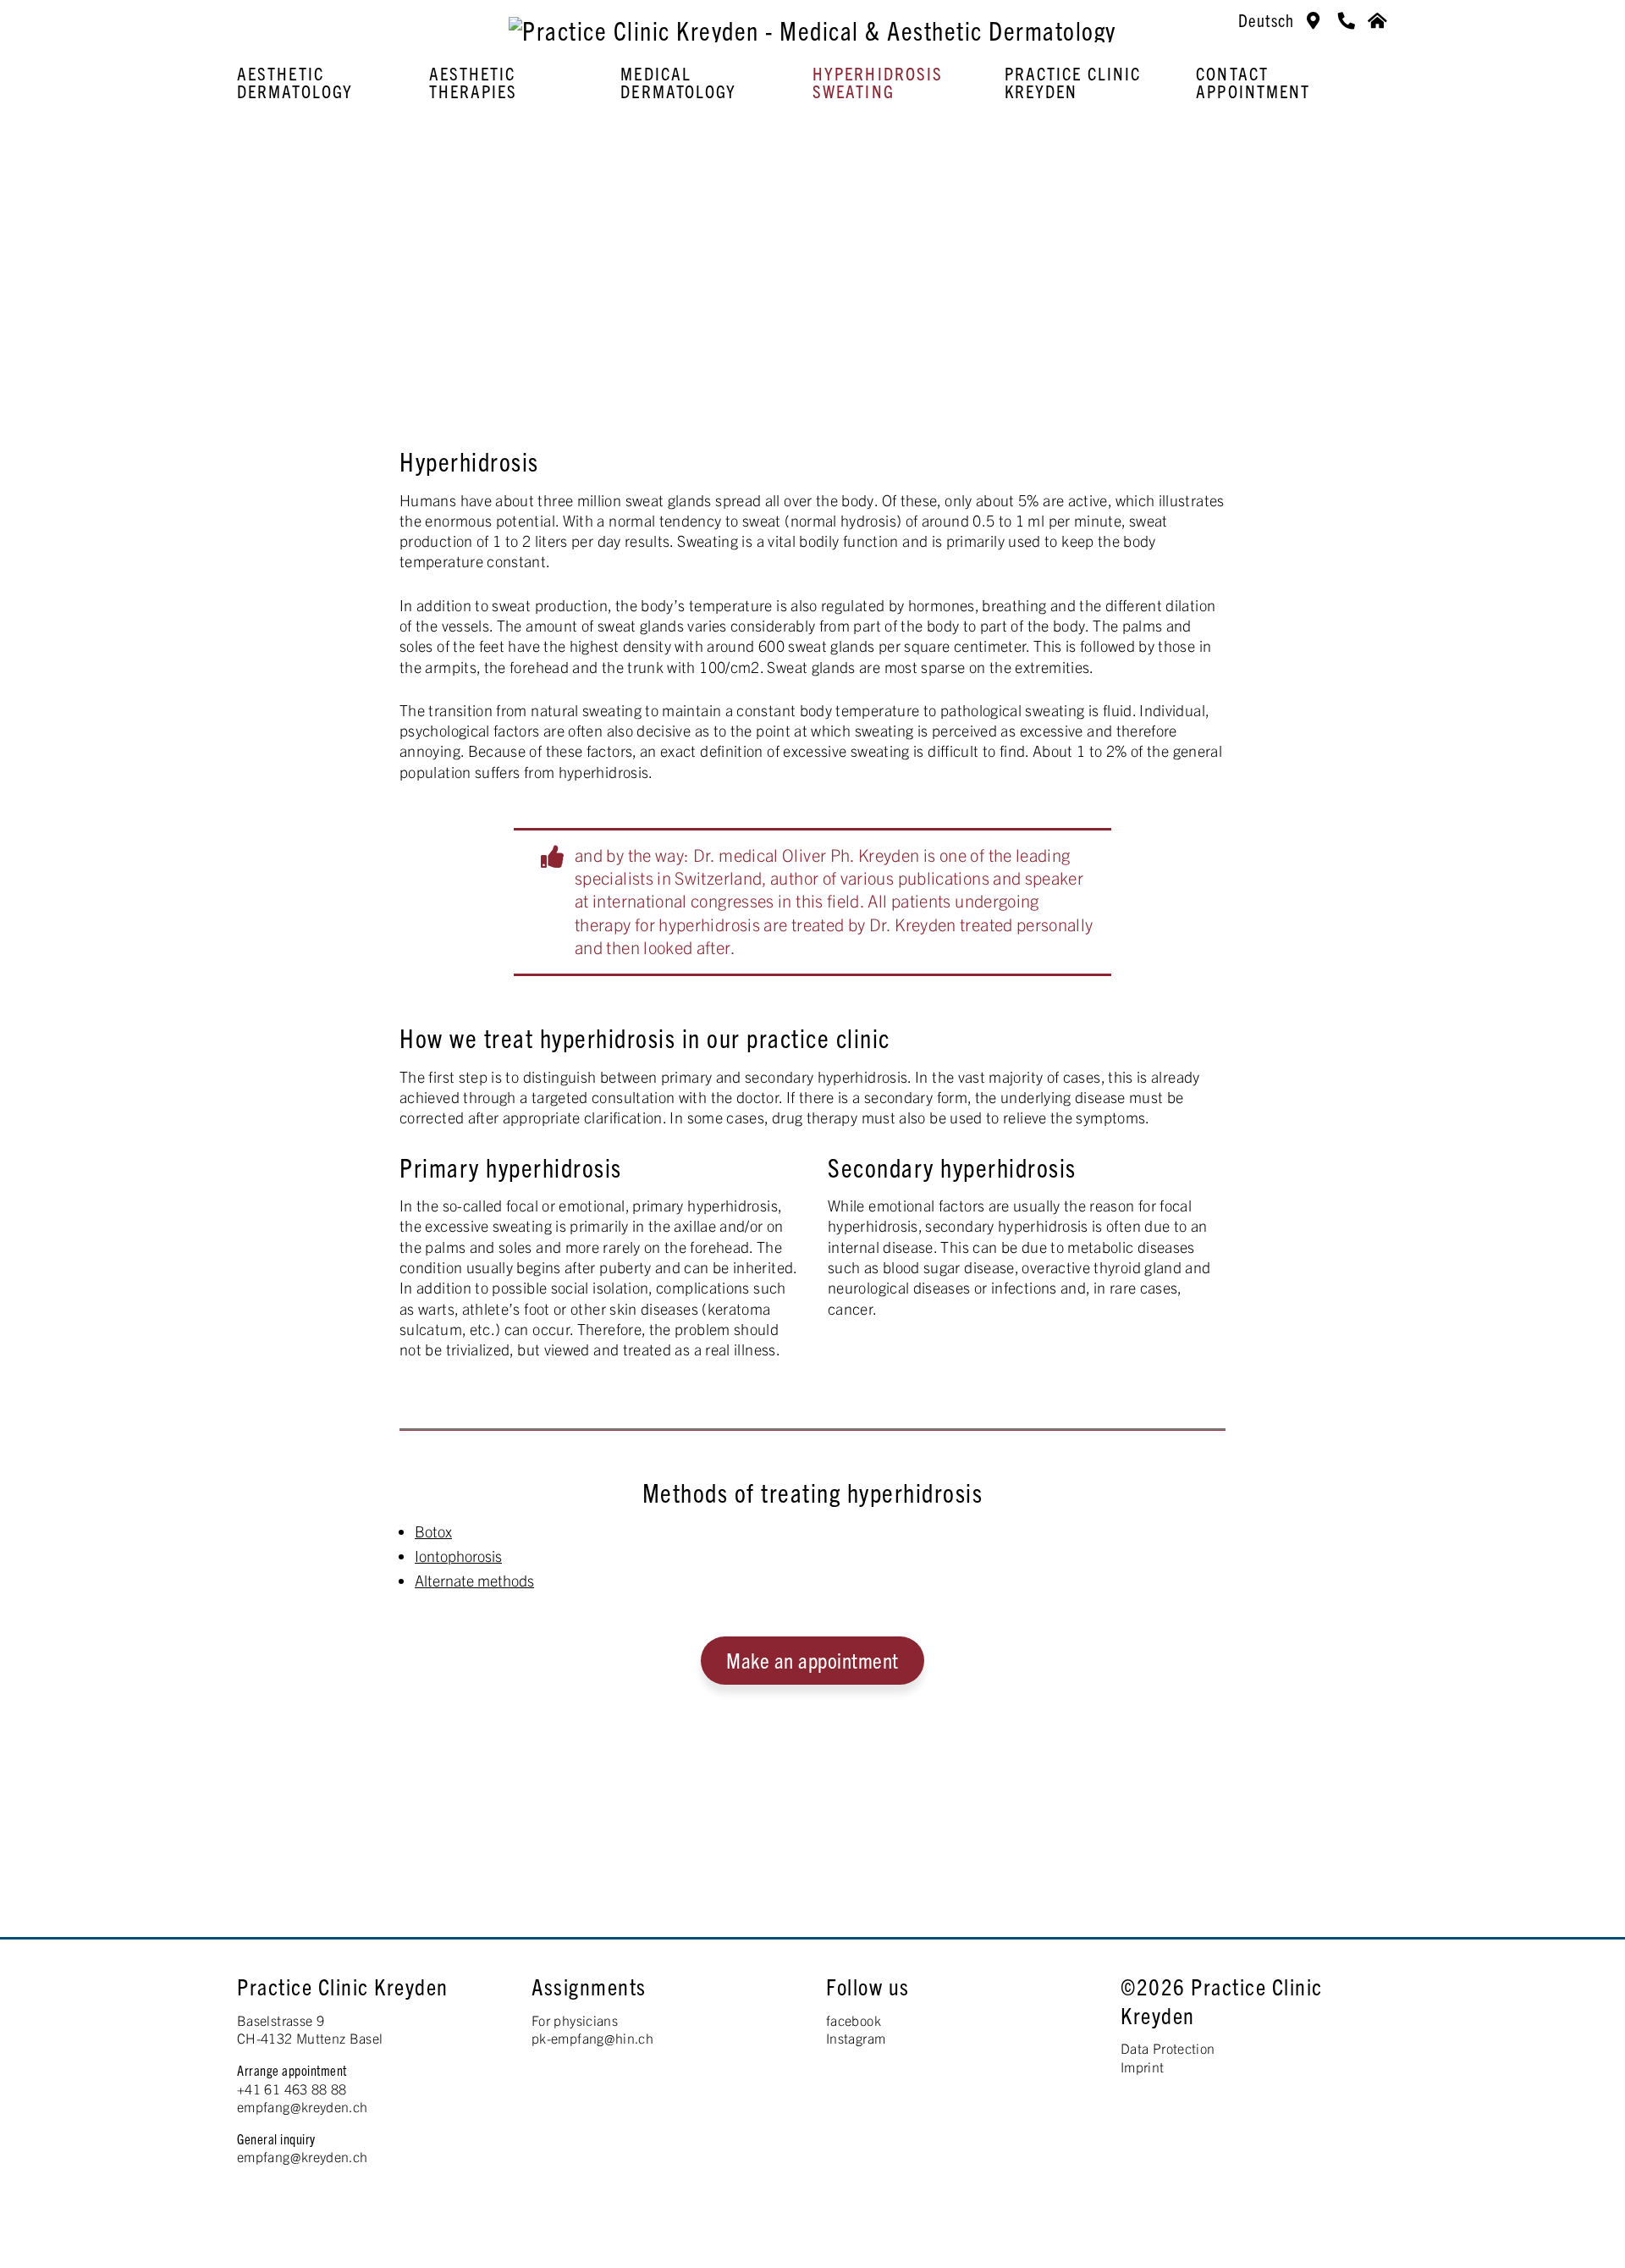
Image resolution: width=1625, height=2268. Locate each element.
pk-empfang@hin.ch (592, 2038)
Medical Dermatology (678, 82)
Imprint (1143, 2067)
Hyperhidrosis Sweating (878, 82)
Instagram (856, 2038)
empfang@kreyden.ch (302, 2106)
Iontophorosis (458, 1556)
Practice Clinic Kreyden (1073, 82)
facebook (854, 2020)
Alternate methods (474, 1580)
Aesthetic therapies (474, 82)
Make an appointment (812, 1659)
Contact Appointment (1253, 82)
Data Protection (1168, 2048)
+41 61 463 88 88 (292, 2089)
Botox (433, 1531)
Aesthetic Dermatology (295, 82)
